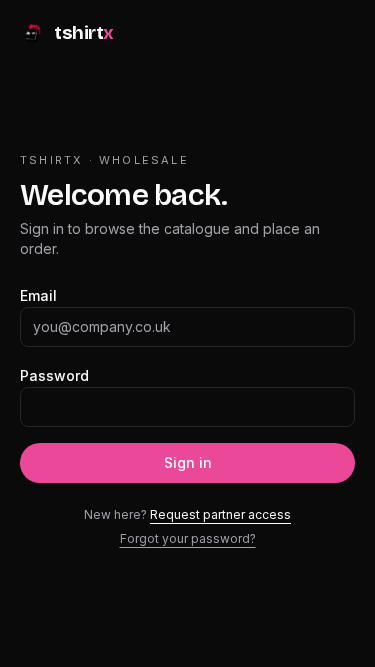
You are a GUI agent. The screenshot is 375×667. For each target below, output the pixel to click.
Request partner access (220, 514)
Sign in (188, 462)
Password (54, 375)
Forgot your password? (188, 538)
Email (38, 295)
